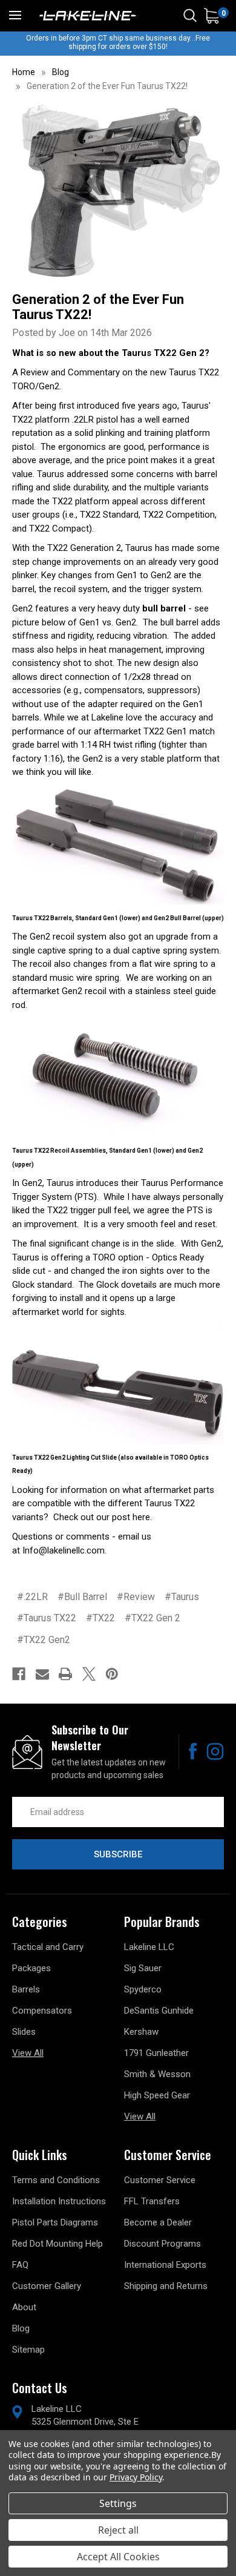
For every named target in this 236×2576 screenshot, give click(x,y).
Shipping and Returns (166, 2286)
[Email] (42, 1674)
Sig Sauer (143, 1968)
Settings (118, 2503)
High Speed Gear (157, 2095)
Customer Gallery (47, 2286)
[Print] (65, 1674)
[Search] (190, 16)
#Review (136, 1597)
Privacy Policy (136, 2477)
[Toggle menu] (15, 15)
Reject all (118, 2530)
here (141, 1517)
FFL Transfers (152, 2201)
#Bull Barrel (82, 1597)
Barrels (26, 1989)
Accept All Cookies (118, 2557)
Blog (21, 2328)
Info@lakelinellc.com (64, 1550)
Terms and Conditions (56, 2180)
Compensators (42, 2011)
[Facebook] (19, 1674)
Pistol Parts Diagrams (55, 2222)
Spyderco (143, 1989)
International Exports (165, 2265)
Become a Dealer (158, 2222)
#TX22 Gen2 (44, 1640)
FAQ (20, 2265)
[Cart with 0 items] (211, 16)
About (24, 2307)
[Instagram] (215, 1751)
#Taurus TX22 (47, 1618)
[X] (89, 1674)
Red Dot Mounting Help (57, 2244)
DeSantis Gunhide (159, 2011)
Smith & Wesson (157, 2074)
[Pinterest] (112, 1674)
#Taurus (182, 1597)
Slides (24, 2032)
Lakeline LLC (149, 1947)
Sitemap (28, 2350)
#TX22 (100, 1618)
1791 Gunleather (156, 2053)
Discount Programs (162, 2244)
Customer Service (160, 2180)
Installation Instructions (59, 2201)
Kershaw (141, 2032)
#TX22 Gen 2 (152, 1618)
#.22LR (32, 1597)
